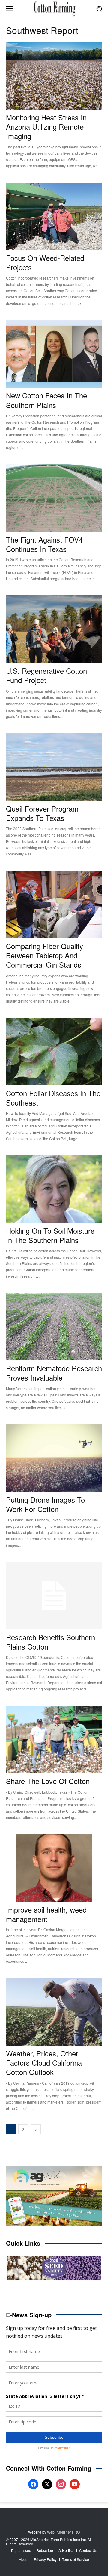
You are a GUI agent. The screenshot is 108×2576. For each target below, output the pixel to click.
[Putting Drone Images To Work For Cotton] (54, 1458)
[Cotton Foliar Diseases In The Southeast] (54, 1052)
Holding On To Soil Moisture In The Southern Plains (50, 1235)
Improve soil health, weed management (46, 1914)
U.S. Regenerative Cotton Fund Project (46, 675)
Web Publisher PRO (63, 2532)
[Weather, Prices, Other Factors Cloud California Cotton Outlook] (54, 2012)
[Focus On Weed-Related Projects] (54, 216)
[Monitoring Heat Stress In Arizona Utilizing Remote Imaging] (54, 76)
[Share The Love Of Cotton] (54, 1739)
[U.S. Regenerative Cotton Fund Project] (54, 629)
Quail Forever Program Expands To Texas (42, 813)
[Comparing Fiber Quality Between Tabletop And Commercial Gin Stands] (54, 905)
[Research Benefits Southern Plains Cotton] (54, 1596)
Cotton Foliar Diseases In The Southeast (53, 1098)
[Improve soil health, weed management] (54, 1868)
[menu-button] (9, 9)
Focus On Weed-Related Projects (45, 262)
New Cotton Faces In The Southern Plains (46, 400)
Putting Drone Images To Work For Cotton (45, 1504)
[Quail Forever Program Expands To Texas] (54, 767)
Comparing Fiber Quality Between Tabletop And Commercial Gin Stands (45, 955)
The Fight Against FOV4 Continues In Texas (44, 544)
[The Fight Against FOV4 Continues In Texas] (54, 498)
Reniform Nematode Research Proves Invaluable (54, 1373)
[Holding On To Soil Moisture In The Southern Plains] (54, 1189)
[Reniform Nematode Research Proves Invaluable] (54, 1327)
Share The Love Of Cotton (48, 1781)
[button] (99, 9)
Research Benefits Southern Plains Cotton (51, 1642)
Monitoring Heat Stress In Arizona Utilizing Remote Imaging (46, 127)
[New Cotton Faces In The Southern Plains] (54, 354)
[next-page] (36, 2129)
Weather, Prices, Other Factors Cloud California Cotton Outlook (44, 2063)
